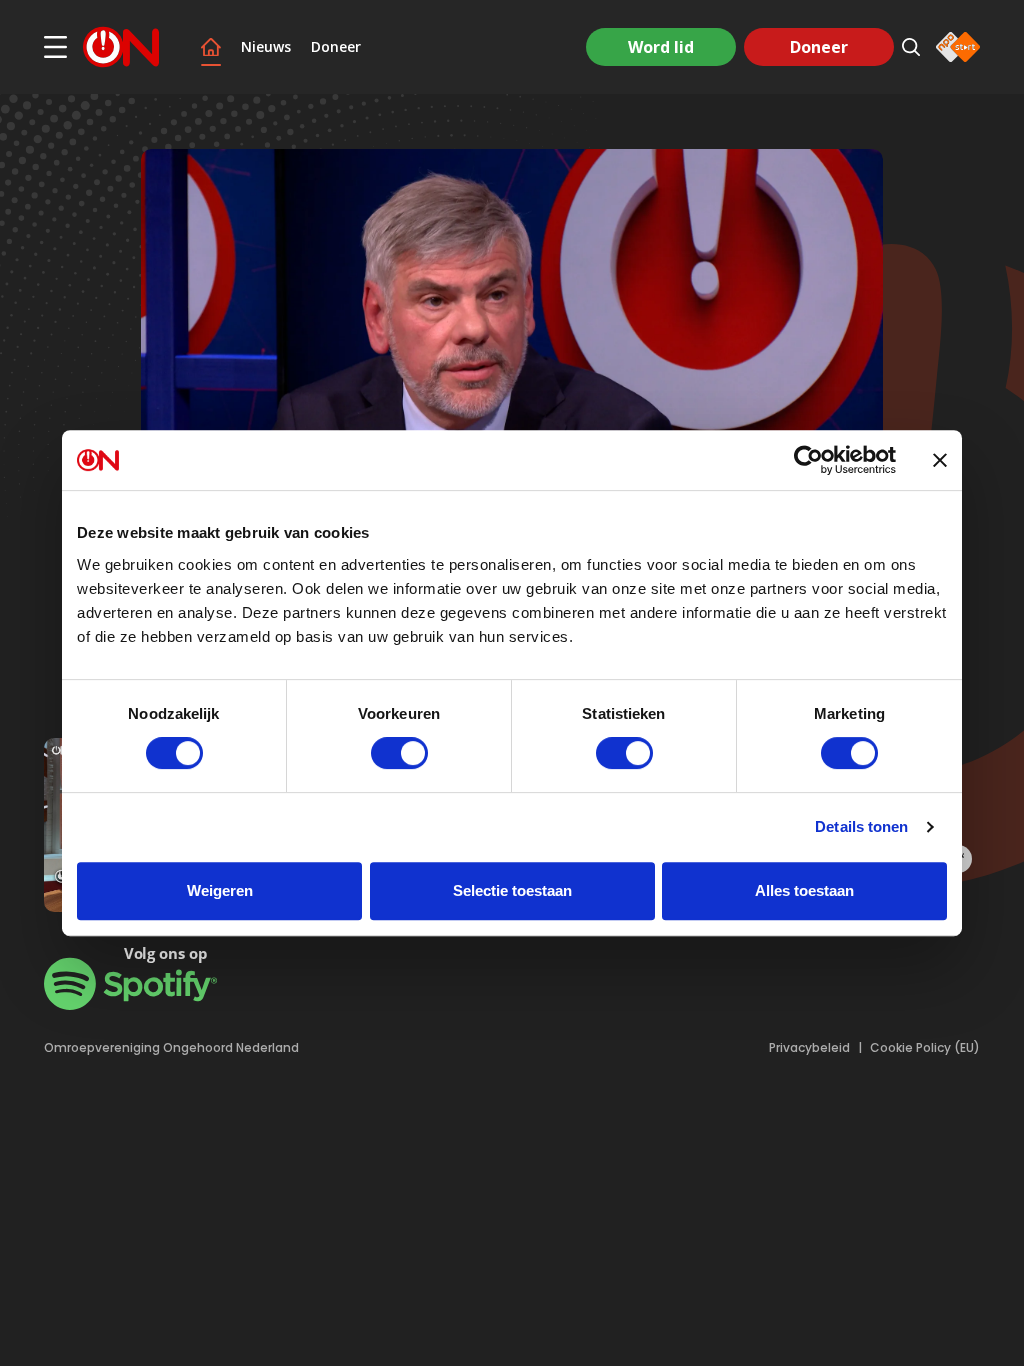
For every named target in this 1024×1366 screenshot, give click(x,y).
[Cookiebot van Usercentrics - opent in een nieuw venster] (808, 460)
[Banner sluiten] (940, 460)
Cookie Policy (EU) (925, 1048)
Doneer (336, 47)
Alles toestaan (804, 890)
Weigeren (220, 890)
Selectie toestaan (512, 890)
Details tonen (861, 826)
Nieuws (266, 47)
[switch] (399, 753)
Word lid (661, 47)
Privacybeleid (809, 1048)
